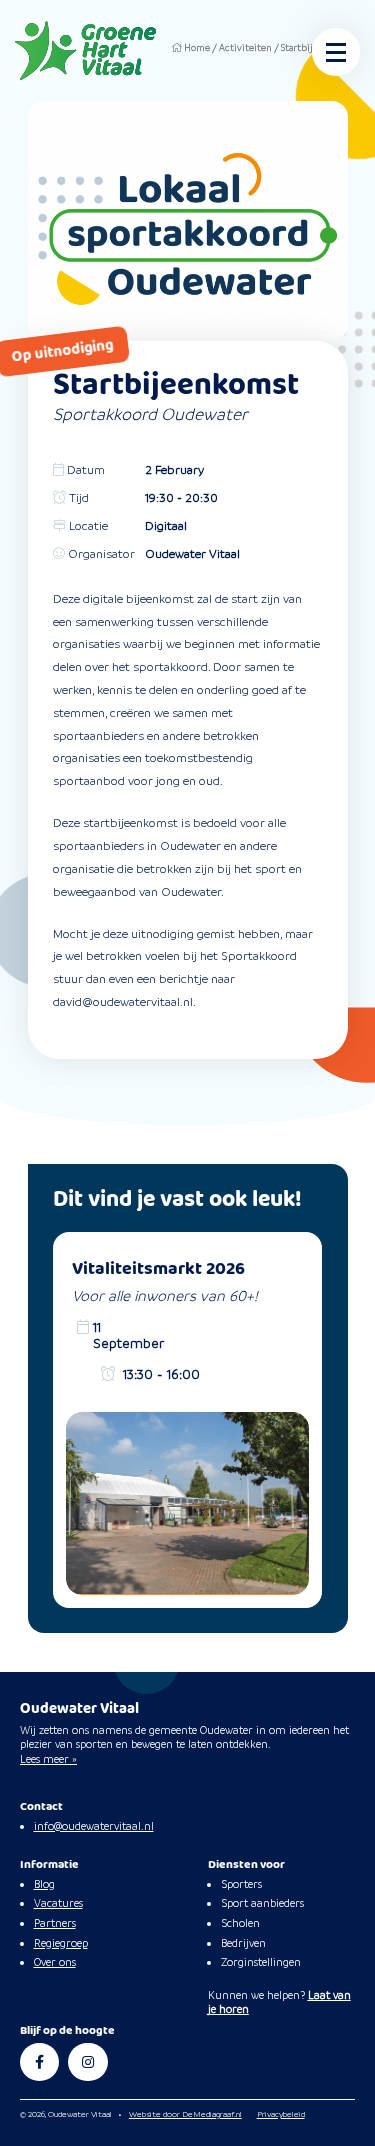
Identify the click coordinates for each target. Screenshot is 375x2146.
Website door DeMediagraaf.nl (185, 2114)
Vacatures (58, 1903)
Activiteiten (245, 48)
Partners (55, 1923)
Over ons (55, 1962)
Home (197, 48)
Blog (44, 1884)
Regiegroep (61, 1943)
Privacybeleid (281, 2114)
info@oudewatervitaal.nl (94, 1826)
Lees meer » (48, 1759)
